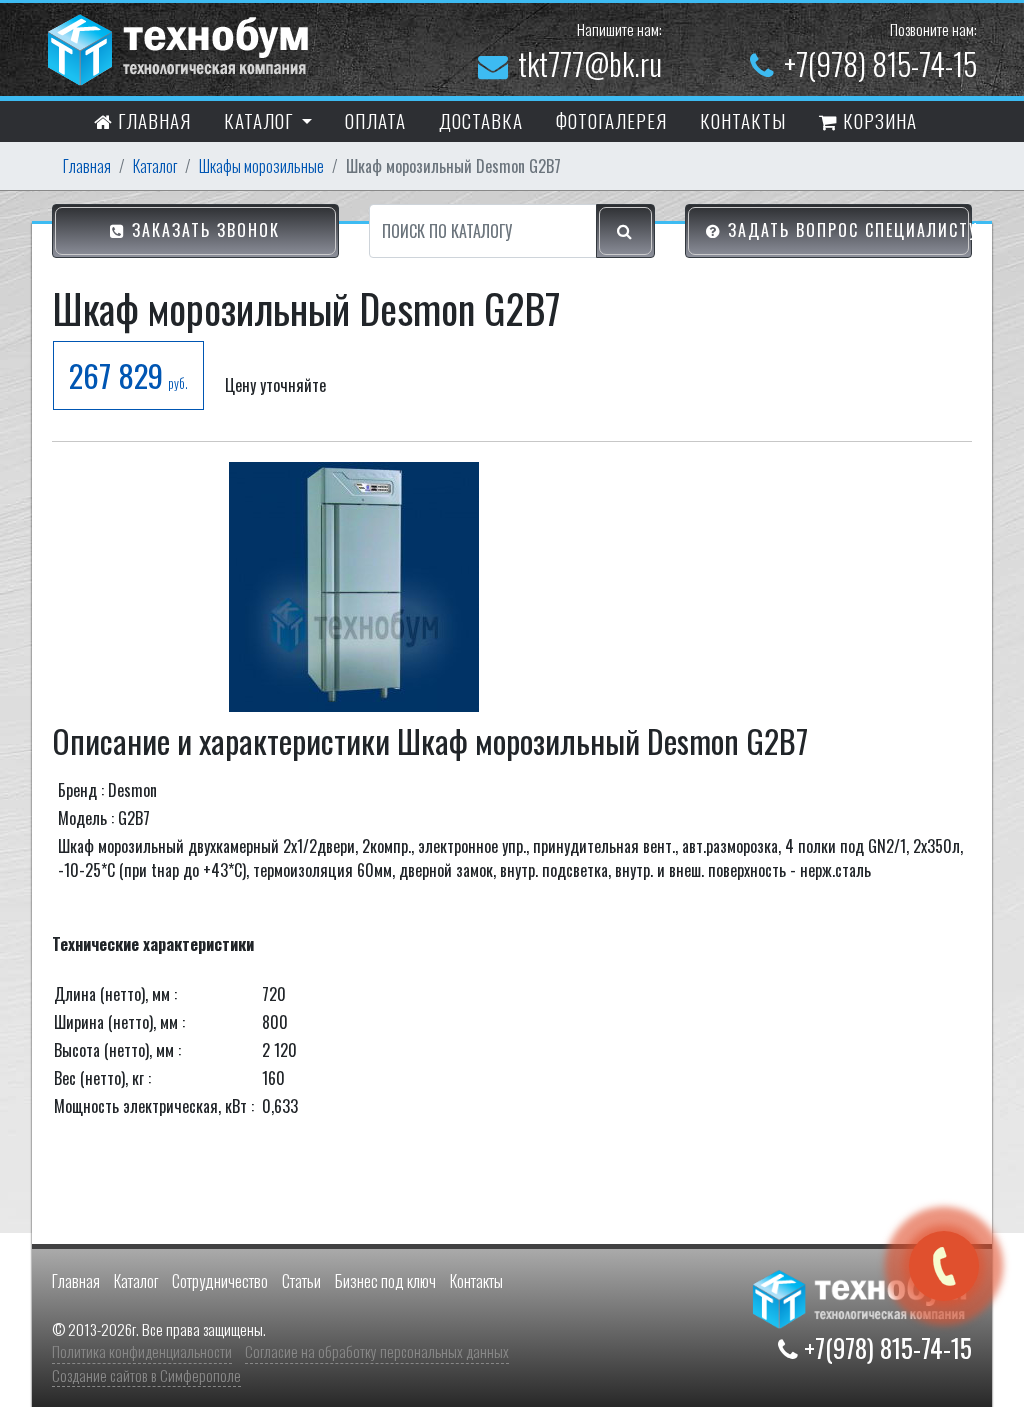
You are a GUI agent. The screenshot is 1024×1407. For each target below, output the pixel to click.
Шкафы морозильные (261, 166)
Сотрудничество (220, 1281)
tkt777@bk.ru (590, 63)
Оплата (375, 120)
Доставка (481, 120)
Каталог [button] (261, 120)
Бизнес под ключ (385, 1281)
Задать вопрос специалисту (847, 230)
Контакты (476, 1281)
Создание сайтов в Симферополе (146, 1375)
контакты (743, 120)
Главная (152, 120)
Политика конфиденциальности (142, 1351)
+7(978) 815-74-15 (880, 63)
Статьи (301, 1281)
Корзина (877, 120)
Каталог (155, 166)
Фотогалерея (611, 120)
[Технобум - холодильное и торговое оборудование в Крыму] (181, 47)
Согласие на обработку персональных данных (377, 1351)
